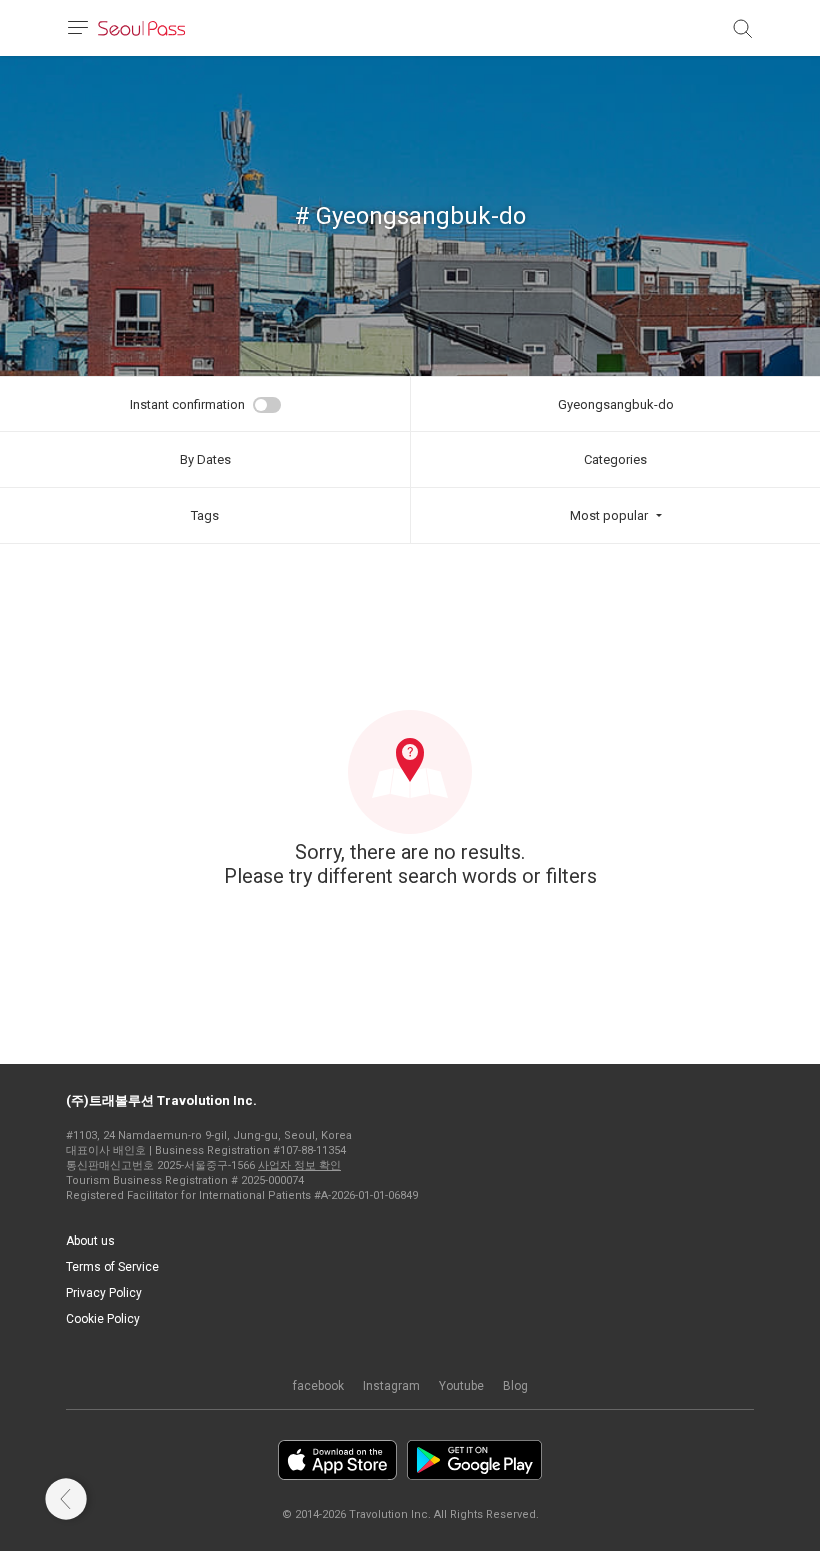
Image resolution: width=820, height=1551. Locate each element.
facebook (318, 1386)
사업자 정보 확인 (299, 1165)
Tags (205, 515)
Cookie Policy (103, 1319)
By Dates (205, 459)
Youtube (461, 1386)
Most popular (609, 515)
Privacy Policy (104, 1293)
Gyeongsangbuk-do (616, 404)
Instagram (391, 1386)
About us (90, 1241)
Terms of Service (112, 1267)
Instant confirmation (187, 404)
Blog (515, 1386)
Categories (615, 459)
